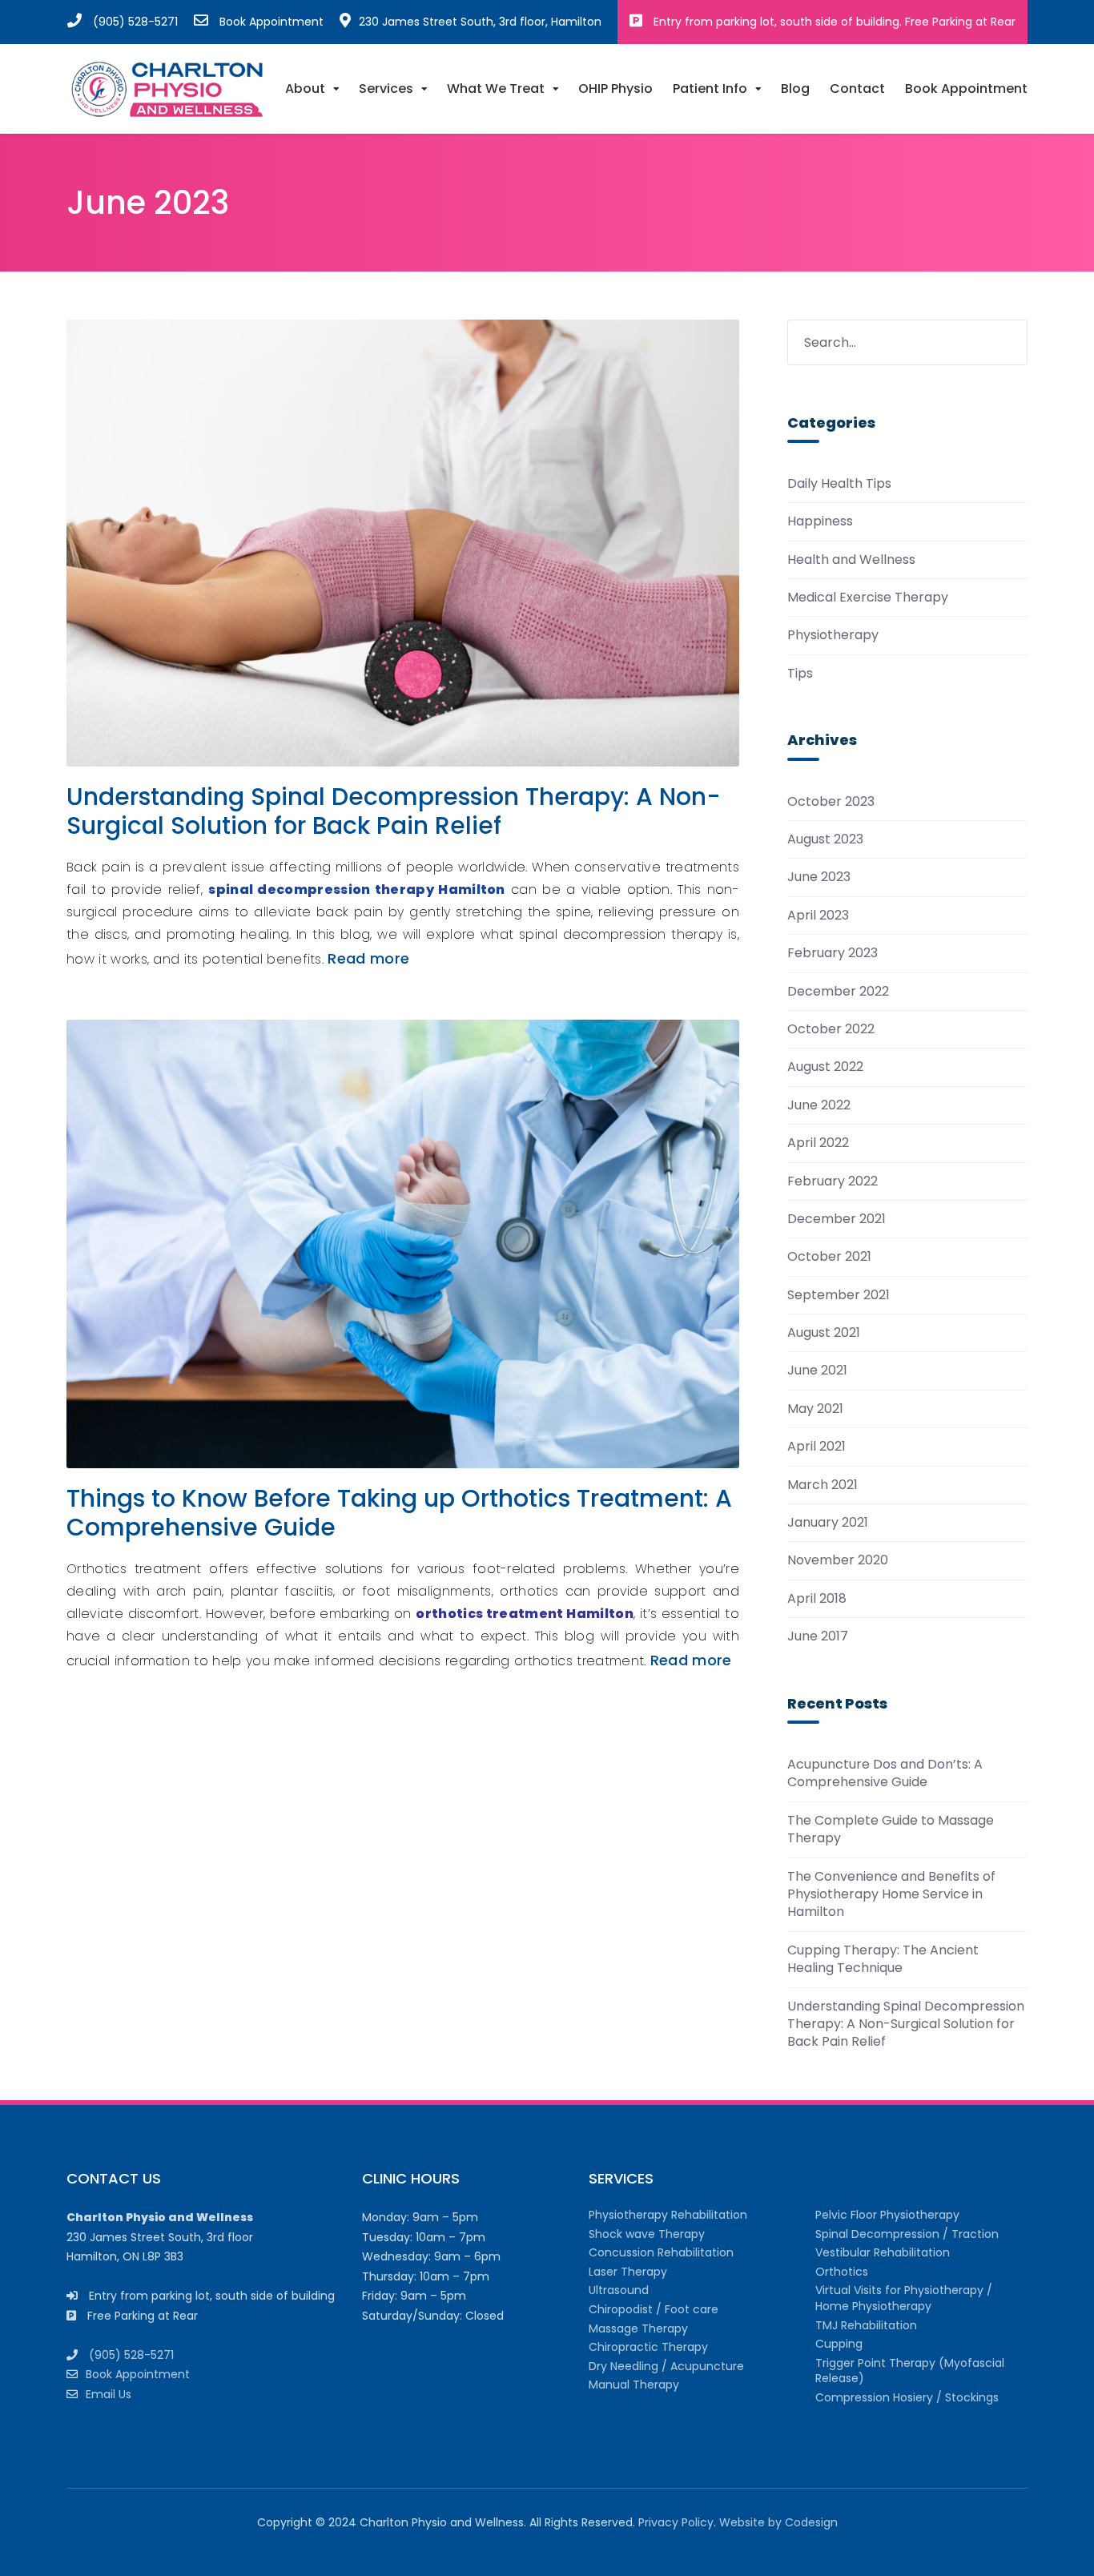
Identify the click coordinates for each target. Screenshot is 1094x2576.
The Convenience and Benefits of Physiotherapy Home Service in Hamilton (891, 1894)
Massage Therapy (638, 2328)
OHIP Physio (615, 89)
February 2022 (833, 1181)
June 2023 (819, 877)
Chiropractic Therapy (648, 2347)
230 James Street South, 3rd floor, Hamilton (480, 22)
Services (386, 89)
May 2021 (815, 1409)
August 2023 (825, 839)
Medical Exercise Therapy (868, 598)
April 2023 (818, 916)
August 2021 (824, 1333)
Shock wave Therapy (647, 2234)
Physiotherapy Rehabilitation (668, 2215)
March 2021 (823, 1485)
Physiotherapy (833, 635)
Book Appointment (271, 22)
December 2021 (837, 1219)
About (305, 89)
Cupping (839, 2344)
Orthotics (842, 2272)
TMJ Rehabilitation (866, 2325)
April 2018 (817, 1599)
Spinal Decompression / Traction (907, 2234)
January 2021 (828, 1523)
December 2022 (838, 992)
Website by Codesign (778, 2522)
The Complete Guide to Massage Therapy (891, 1829)
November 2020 (838, 1560)
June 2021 (817, 1371)
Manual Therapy (634, 2385)
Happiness (820, 521)
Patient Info (710, 89)
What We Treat (496, 89)
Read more (368, 958)
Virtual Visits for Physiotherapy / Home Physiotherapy (904, 2298)
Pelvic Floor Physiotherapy (887, 2215)
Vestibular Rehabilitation (883, 2252)
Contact (857, 89)
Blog (795, 89)
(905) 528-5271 (135, 22)
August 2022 (825, 1067)
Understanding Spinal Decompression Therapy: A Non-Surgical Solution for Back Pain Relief (394, 811)
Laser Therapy (628, 2272)
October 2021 (829, 1257)
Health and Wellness (851, 560)
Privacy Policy (676, 2522)
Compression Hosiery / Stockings (907, 2397)
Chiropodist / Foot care (654, 2309)
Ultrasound (619, 2290)
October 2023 (831, 802)
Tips (800, 674)
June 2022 (819, 1105)
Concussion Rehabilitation (661, 2252)
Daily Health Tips (839, 484)
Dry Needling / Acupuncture (666, 2366)
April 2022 (818, 1143)
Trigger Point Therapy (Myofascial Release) (910, 2371)
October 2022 (831, 1029)
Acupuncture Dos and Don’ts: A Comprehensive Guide (885, 1773)
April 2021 (816, 1447)
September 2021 (839, 1295)
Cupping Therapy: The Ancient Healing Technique (883, 1959)
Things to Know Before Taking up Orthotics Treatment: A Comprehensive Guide (399, 1513)
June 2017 (818, 1636)
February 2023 (833, 953)
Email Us (109, 2394)
